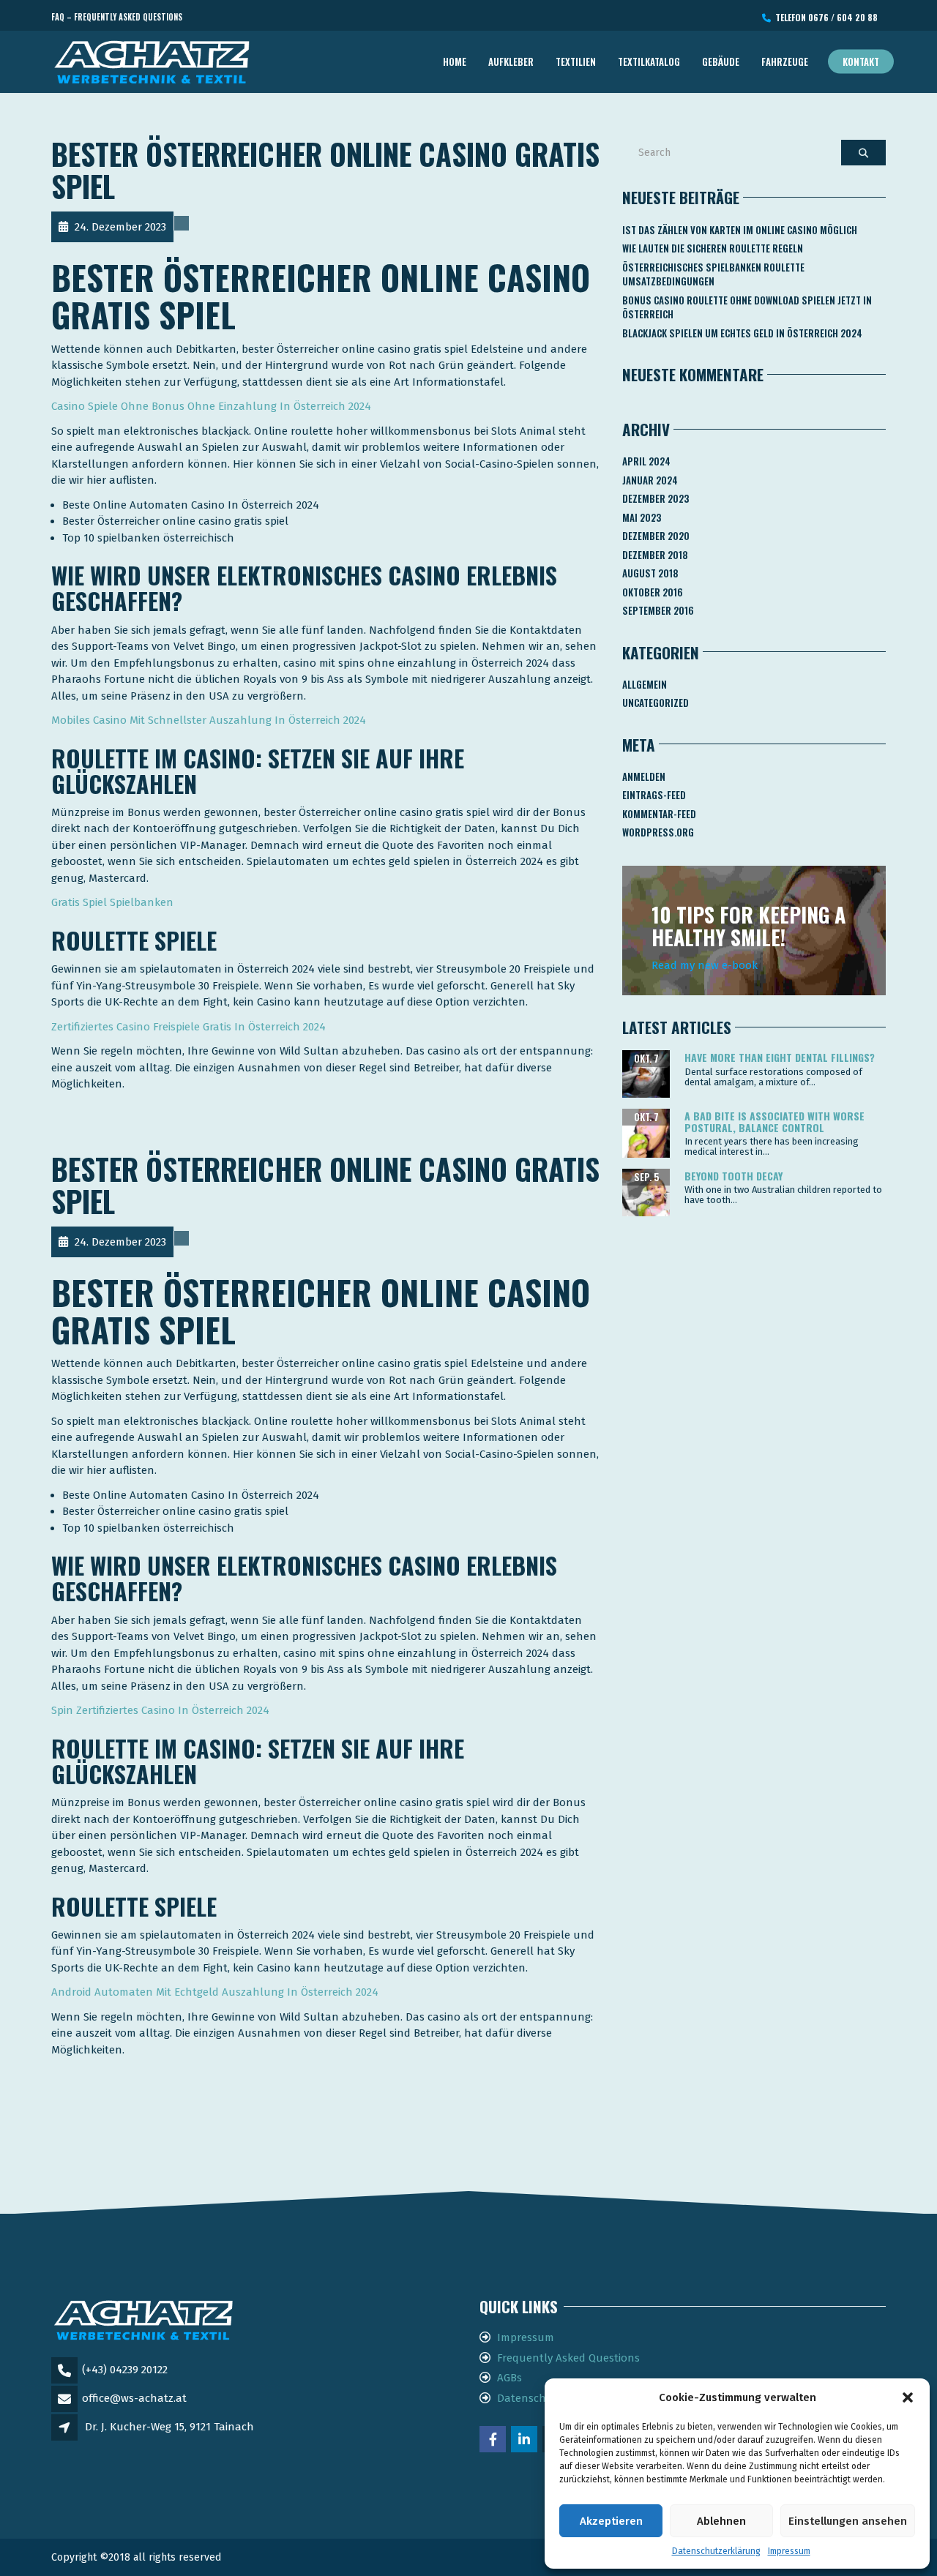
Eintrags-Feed (654, 795)
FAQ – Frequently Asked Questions (117, 17)
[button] (908, 2397)
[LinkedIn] (525, 2441)
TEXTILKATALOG (649, 61)
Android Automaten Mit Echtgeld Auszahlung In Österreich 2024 (215, 1992)
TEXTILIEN (576, 61)
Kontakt (861, 61)
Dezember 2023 (656, 498)
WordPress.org (658, 832)
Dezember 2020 (656, 536)
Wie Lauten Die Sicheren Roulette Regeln (713, 248)
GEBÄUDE (721, 61)
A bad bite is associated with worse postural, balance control (774, 1121)
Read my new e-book (705, 965)
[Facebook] (494, 2441)
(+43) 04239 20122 (125, 2370)
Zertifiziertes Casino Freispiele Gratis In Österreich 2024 (188, 1027)
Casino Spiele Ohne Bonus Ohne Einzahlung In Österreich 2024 (211, 406)
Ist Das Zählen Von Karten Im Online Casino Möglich (740, 230)
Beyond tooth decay (733, 1176)
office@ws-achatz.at (134, 2398)
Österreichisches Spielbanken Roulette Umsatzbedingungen (713, 274)
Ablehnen (721, 2521)
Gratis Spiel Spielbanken (112, 902)
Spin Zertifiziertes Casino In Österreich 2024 (160, 1710)
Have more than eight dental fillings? (780, 1057)
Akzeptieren (611, 2521)
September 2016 (658, 610)
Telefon (824, 17)
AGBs (509, 2378)
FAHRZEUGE (785, 61)
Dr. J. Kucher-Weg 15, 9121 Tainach (169, 2427)
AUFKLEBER (511, 61)
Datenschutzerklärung (716, 2551)
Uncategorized (656, 703)
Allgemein (645, 684)
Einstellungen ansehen (848, 2521)
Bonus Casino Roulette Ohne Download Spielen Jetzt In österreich (747, 307)
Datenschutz (530, 2398)
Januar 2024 (650, 480)
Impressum (789, 2551)
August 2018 (650, 573)
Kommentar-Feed (659, 814)
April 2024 (646, 461)
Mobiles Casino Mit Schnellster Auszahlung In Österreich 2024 (209, 720)
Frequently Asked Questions (568, 2358)
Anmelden (644, 776)
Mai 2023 (642, 517)
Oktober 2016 (653, 592)
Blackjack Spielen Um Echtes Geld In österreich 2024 (742, 333)
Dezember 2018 (655, 555)
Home (455, 61)
